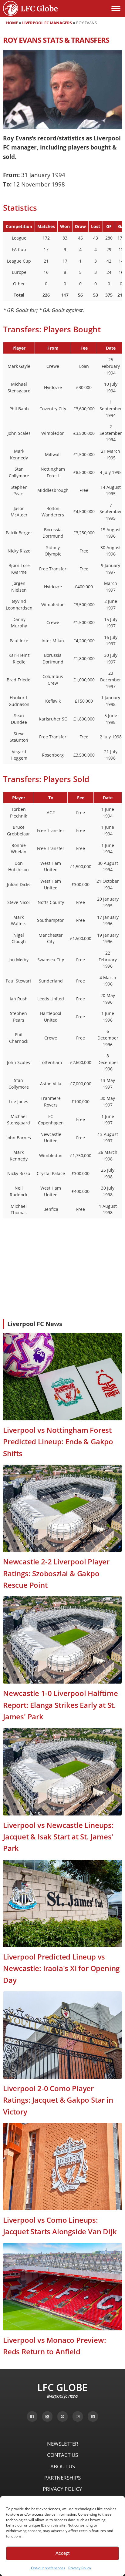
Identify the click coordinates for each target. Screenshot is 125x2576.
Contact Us (62, 2455)
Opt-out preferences (48, 2568)
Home (12, 23)
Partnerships (62, 2478)
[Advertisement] (62, 1269)
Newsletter (63, 2444)
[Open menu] (116, 8)
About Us (63, 2466)
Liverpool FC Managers (47, 23)
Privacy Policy (80, 2568)
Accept (62, 2553)
